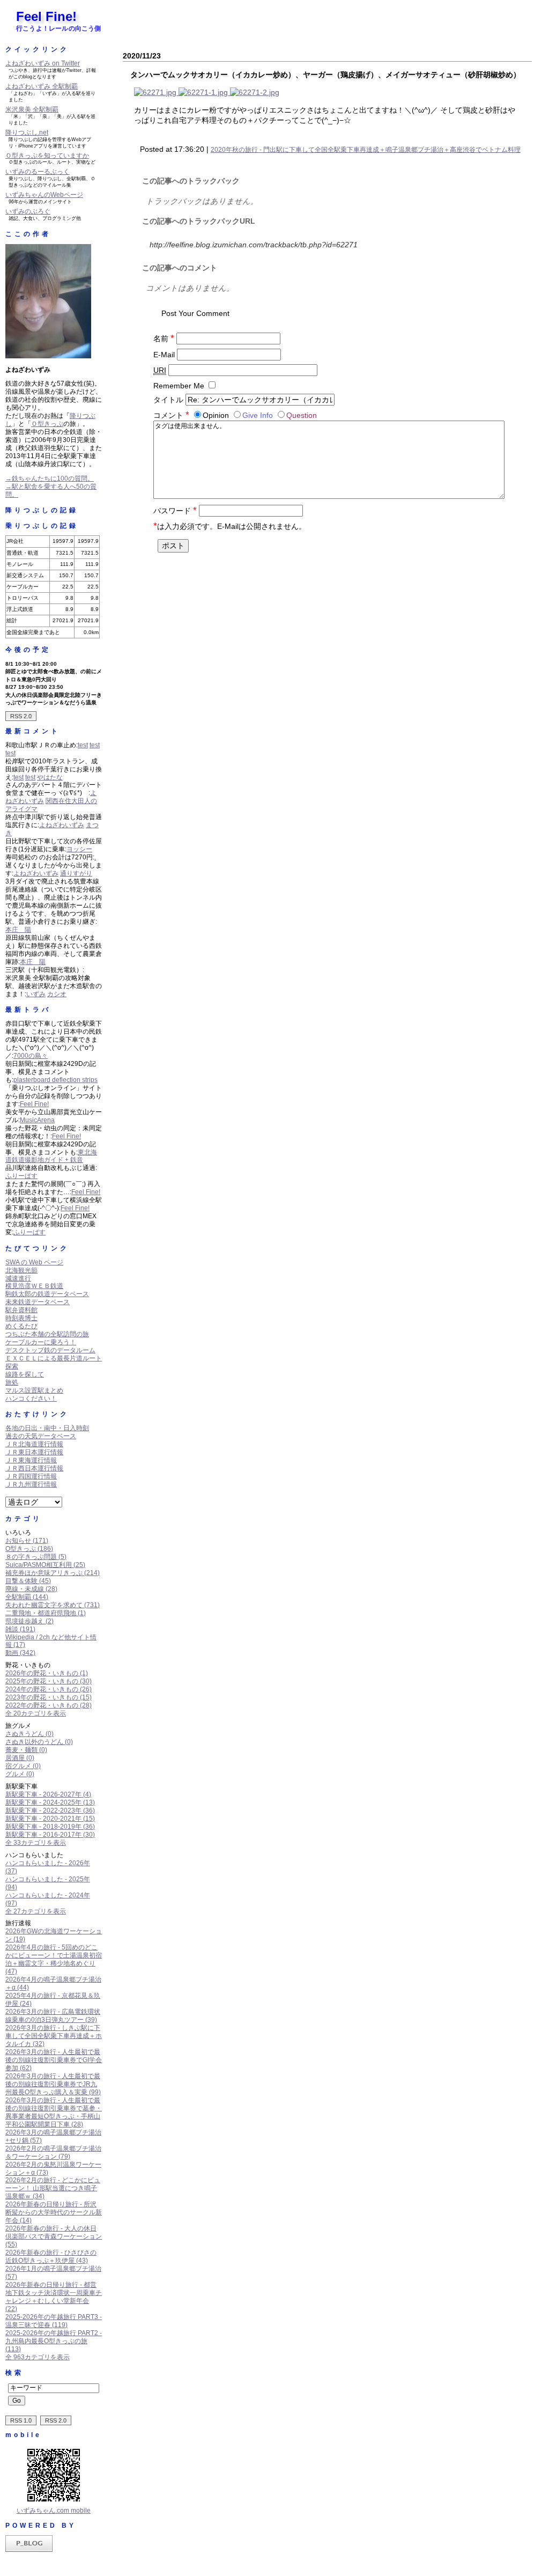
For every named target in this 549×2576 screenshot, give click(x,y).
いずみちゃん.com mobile (54, 2511)
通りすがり (76, 873)
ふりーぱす (21, 1176)
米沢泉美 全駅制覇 (32, 109)
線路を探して (25, 1374)
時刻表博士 (21, 1318)
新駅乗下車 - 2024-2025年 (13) (50, 1802)
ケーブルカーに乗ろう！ (41, 1342)
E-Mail (164, 355)
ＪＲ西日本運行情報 (34, 1468)
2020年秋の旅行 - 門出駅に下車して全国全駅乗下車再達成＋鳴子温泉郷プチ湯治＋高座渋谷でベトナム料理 (366, 150)
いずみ (36, 994)
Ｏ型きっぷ (47, 424)
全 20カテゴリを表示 (36, 1713)
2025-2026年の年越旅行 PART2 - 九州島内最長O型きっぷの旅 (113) (54, 2341)
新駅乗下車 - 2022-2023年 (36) (50, 1810)
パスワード (175, 511)
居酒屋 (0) (20, 1758)
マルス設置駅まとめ (34, 1390)
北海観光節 (21, 1270)
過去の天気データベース (41, 1436)
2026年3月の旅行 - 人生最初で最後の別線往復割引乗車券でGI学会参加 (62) (54, 2060)
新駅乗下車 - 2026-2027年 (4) (48, 1794)
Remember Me (179, 386)
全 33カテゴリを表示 (36, 1843)
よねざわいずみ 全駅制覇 (42, 86)
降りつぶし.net (27, 133)
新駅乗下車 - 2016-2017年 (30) (50, 1835)
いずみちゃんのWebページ (44, 195)
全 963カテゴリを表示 (38, 2357)
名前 (164, 338)
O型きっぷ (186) (29, 1549)
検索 (14, 2373)
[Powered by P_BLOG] (29, 2550)
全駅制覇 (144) (27, 1597)
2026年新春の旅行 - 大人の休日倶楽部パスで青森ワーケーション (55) (54, 2236)
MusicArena (37, 1120)
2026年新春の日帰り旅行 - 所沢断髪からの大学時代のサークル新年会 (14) (54, 2212)
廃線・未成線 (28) (31, 1589)
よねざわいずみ (62, 825)
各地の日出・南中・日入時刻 (47, 1428)
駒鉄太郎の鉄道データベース (47, 1294)
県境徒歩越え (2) (29, 1621)
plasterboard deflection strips (55, 1080)
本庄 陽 (18, 930)
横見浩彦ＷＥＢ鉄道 (34, 1286)
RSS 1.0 (21, 2420)
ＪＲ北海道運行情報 (34, 1444)
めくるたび (21, 1326)
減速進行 (18, 1278)
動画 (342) (20, 1653)
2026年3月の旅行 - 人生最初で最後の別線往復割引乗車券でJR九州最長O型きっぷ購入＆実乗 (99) (53, 2084)
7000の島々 (31, 1056)
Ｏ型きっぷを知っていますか (47, 156)
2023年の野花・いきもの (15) (49, 1697)
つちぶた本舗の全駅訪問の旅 (47, 1334)
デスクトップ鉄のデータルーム (50, 1350)
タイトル (168, 400)
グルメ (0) (20, 1774)
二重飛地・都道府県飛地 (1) (46, 1613)
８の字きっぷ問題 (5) (36, 1557)
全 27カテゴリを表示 (36, 1911)
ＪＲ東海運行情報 (31, 1460)
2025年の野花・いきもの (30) (49, 1681)
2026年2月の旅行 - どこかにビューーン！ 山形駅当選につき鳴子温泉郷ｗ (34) (53, 2188)
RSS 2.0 (21, 716)
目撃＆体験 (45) (28, 1581)
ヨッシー (79, 849)
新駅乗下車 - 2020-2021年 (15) (50, 1819)
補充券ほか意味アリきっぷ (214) (53, 1573)
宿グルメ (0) (23, 1766)
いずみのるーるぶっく (38, 172)
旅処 (12, 1382)
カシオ (57, 994)
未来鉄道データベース (38, 1302)
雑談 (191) (20, 1629)
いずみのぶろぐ (28, 211)
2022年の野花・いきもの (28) (49, 1705)
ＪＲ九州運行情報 (31, 1484)
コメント (171, 415)
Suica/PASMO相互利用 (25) (45, 1565)
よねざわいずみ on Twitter (43, 63)
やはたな (50, 777)
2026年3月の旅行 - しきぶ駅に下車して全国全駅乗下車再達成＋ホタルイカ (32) (54, 2036)
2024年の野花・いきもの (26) (49, 1689)
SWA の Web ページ (34, 1262)
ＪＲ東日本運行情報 (34, 1452)
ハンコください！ (31, 1399)
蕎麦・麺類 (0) (26, 1750)
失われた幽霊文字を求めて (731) (53, 1605)
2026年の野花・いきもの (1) (47, 1673)
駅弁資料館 (21, 1310)
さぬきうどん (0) (29, 1734)
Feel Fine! (46, 16)
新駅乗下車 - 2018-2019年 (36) (50, 1827)
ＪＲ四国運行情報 (31, 1476)
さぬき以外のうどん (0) (39, 1742)
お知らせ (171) (27, 1541)
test (83, 745)
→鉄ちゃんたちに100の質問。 (50, 479)
